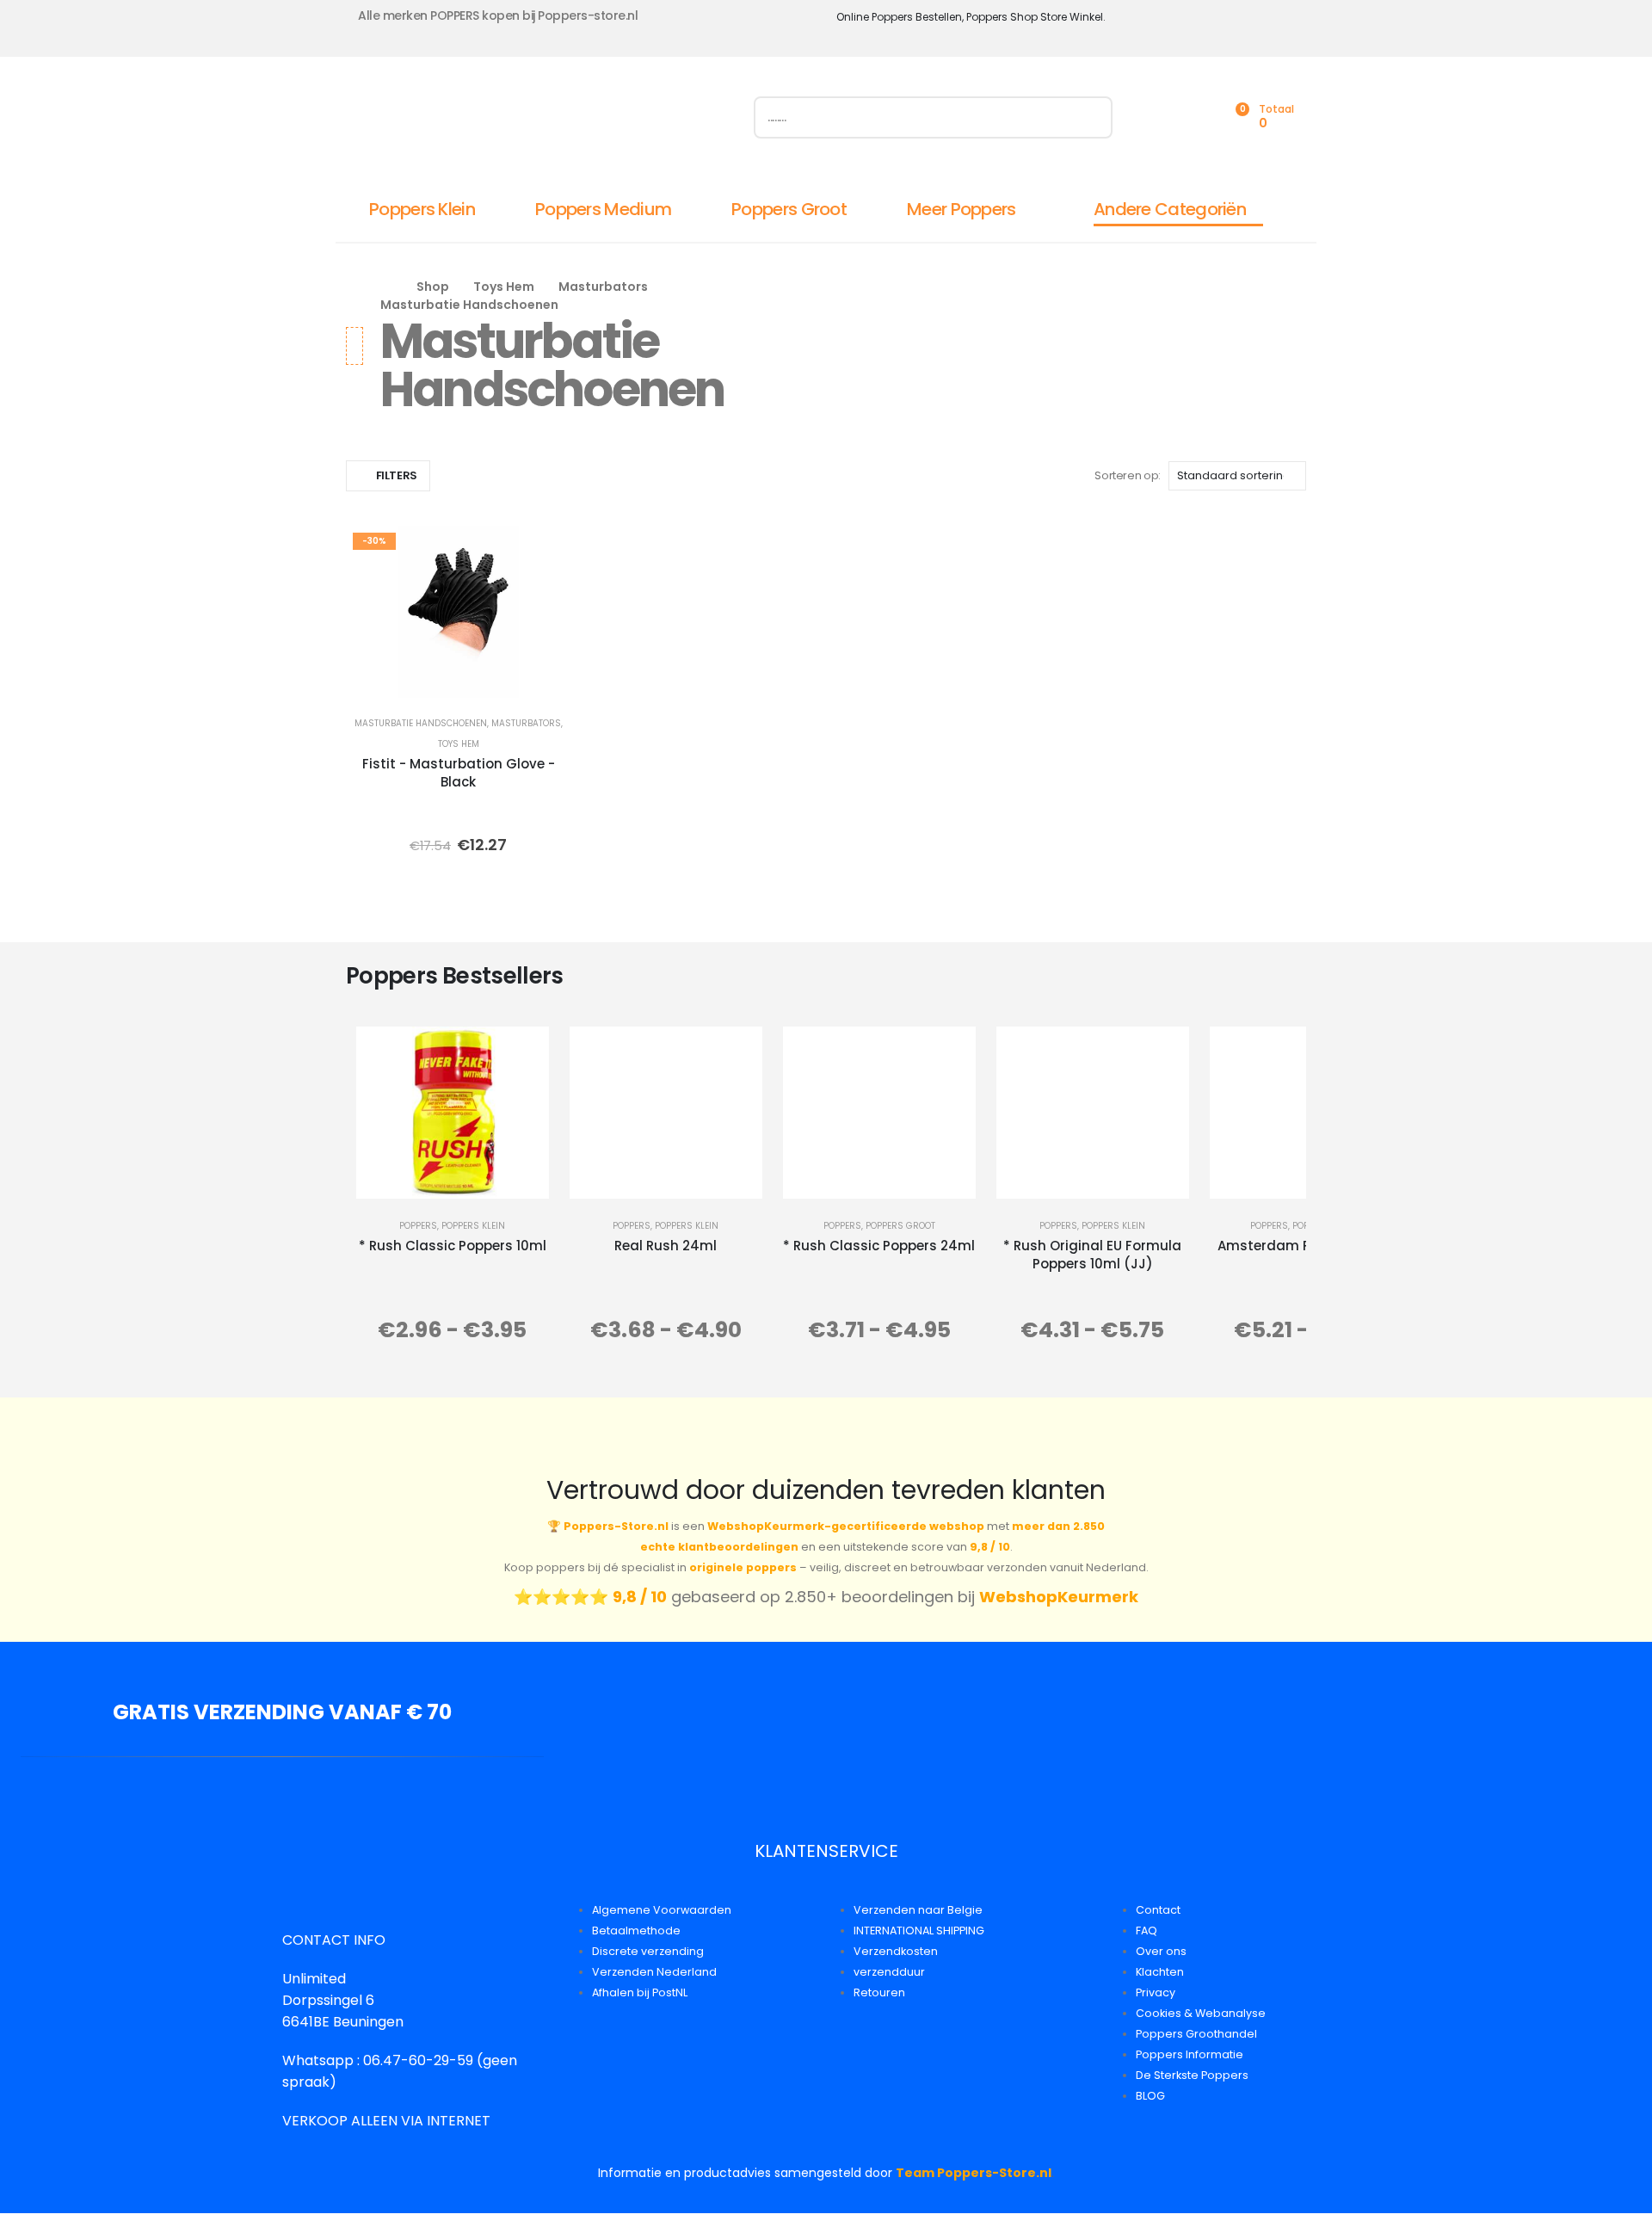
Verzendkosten (896, 1951)
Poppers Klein (422, 209)
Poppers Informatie (1190, 2054)
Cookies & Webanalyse (1201, 2013)
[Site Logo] (539, 121)
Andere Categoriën (1170, 209)
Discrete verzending (648, 1951)
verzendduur (889, 1972)
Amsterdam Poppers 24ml (1306, 1246)
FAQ (1147, 1931)
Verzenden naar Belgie (918, 1910)
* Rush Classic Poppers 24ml (879, 1246)
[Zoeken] (1091, 117)
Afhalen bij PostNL (640, 1992)
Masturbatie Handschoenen (421, 723)
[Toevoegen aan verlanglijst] (546, 551)
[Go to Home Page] (386, 287)
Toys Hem (459, 744)
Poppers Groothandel (1196, 2034)
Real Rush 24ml (666, 1246)
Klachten (1160, 1972)
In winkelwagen (509, 680)
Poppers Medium (603, 209)
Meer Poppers (962, 209)
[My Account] (1158, 117)
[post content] (458, 612)
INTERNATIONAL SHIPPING (919, 1931)
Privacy (1156, 1992)
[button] (388, 476)
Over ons (1161, 1951)
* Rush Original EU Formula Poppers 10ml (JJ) (1092, 1255)
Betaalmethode (636, 1931)
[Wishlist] (1196, 117)
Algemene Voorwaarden (662, 1910)
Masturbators (526, 723)
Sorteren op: (1127, 475)
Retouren (879, 1992)
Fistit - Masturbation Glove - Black (459, 773)
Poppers (418, 1226)
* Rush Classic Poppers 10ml (453, 1246)
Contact (1158, 1910)
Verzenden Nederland (654, 1972)
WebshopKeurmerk (1059, 1597)
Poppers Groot (789, 209)
